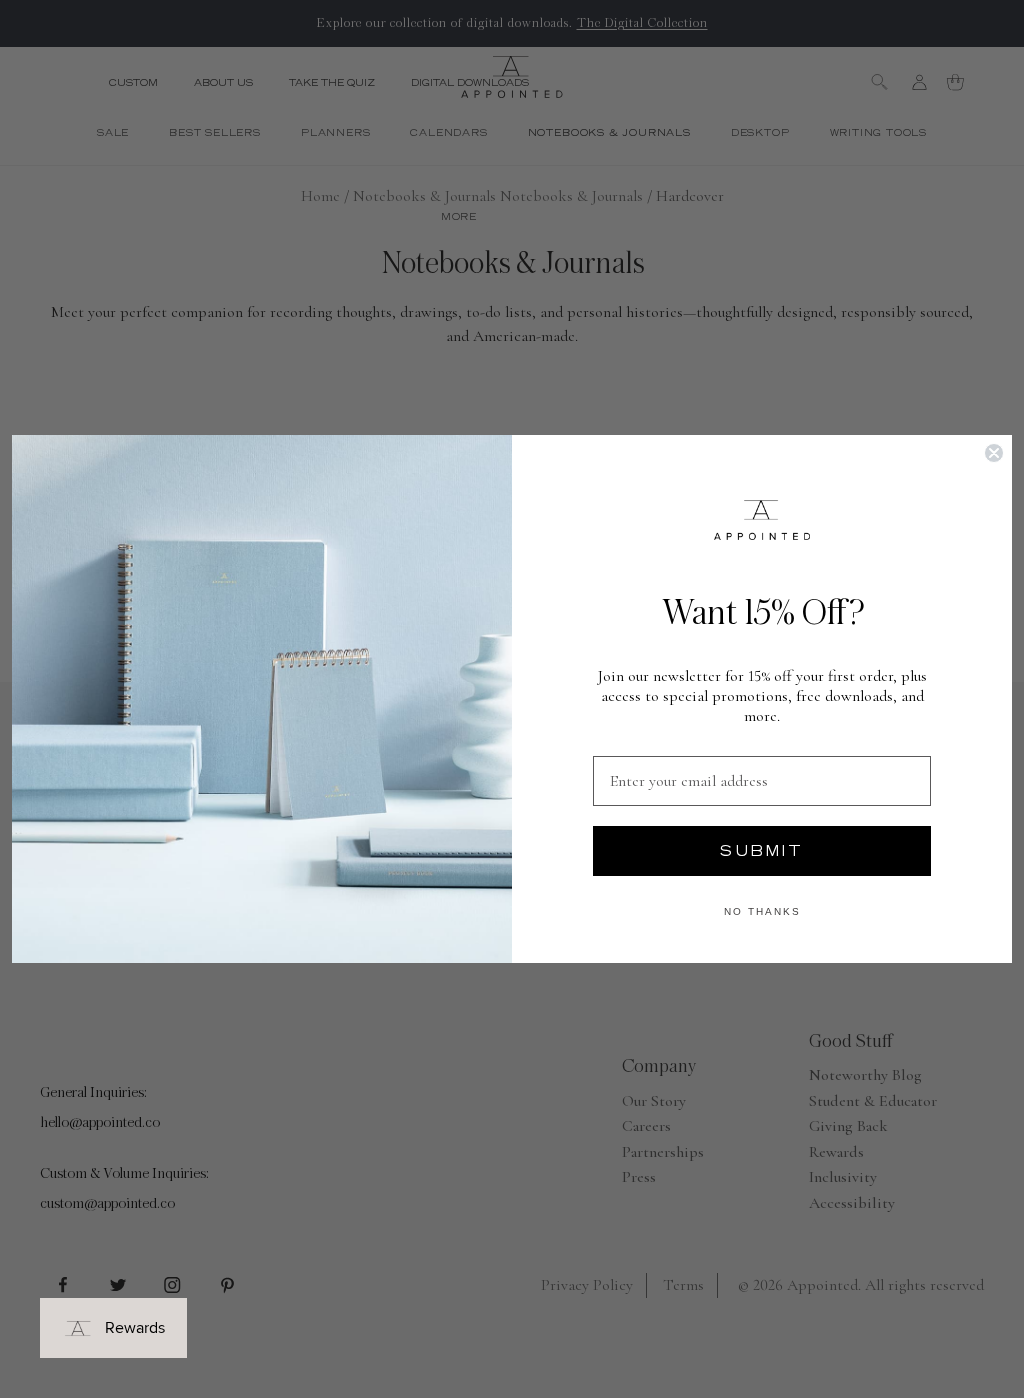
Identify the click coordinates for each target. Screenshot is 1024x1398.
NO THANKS (762, 911)
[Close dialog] (994, 453)
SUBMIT (762, 851)
